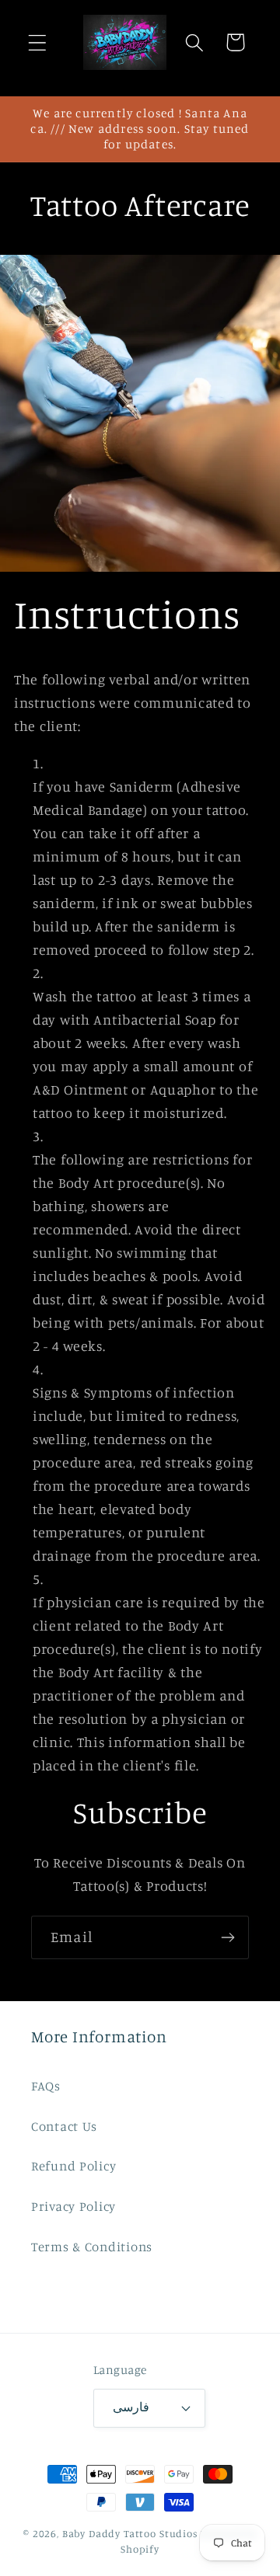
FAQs (46, 2086)
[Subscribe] (227, 1937)
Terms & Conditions (92, 2247)
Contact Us (64, 2126)
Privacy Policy (73, 2206)
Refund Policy (73, 2166)
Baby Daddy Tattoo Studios (130, 2533)
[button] (38, 42)
